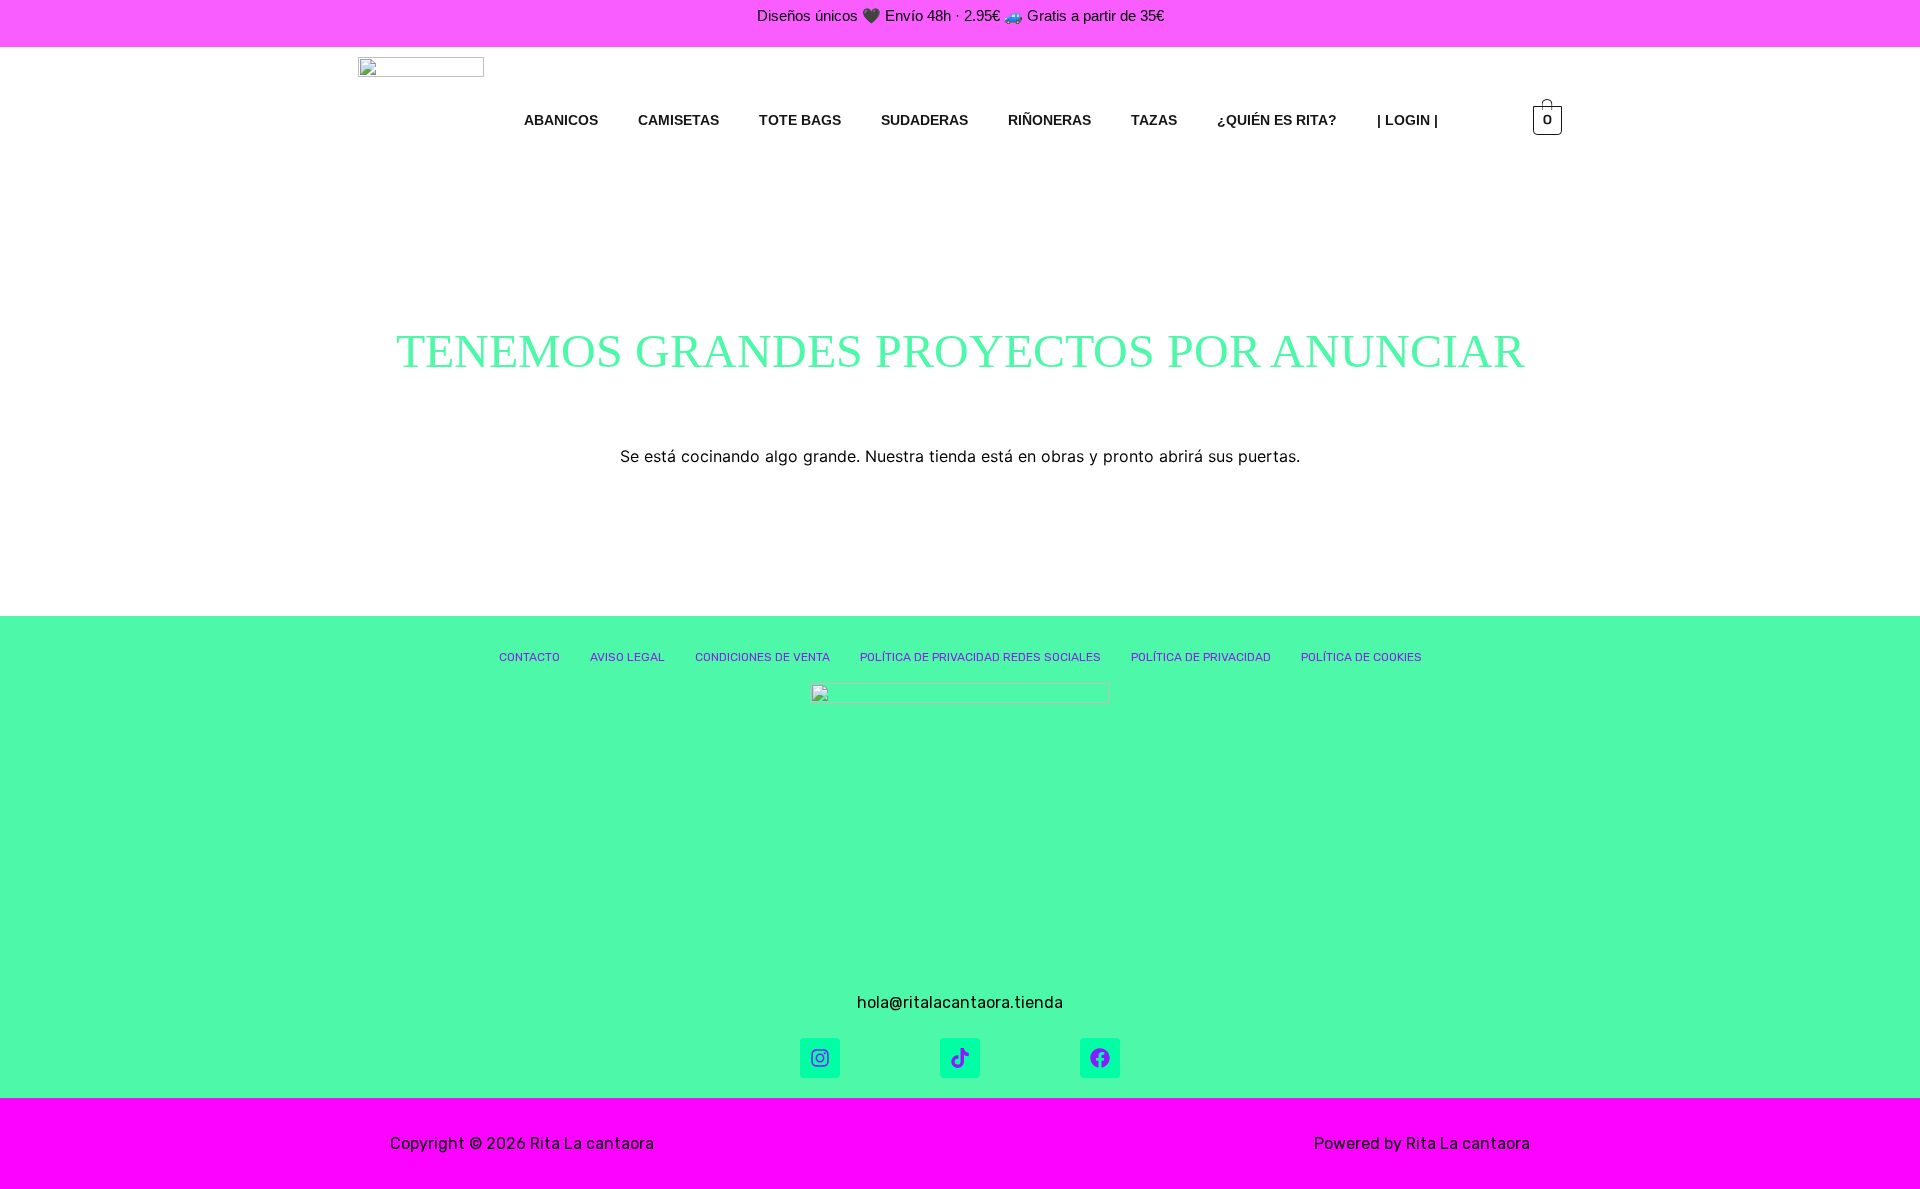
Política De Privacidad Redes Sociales (980, 657)
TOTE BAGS (800, 120)
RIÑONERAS (1049, 120)
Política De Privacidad (1201, 657)
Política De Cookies (1361, 657)
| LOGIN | (1407, 120)
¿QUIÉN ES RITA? (1277, 120)
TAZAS (1154, 120)
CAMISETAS (678, 120)
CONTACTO (529, 657)
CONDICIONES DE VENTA (762, 657)
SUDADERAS (924, 120)
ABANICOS (561, 120)
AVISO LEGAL (627, 657)
